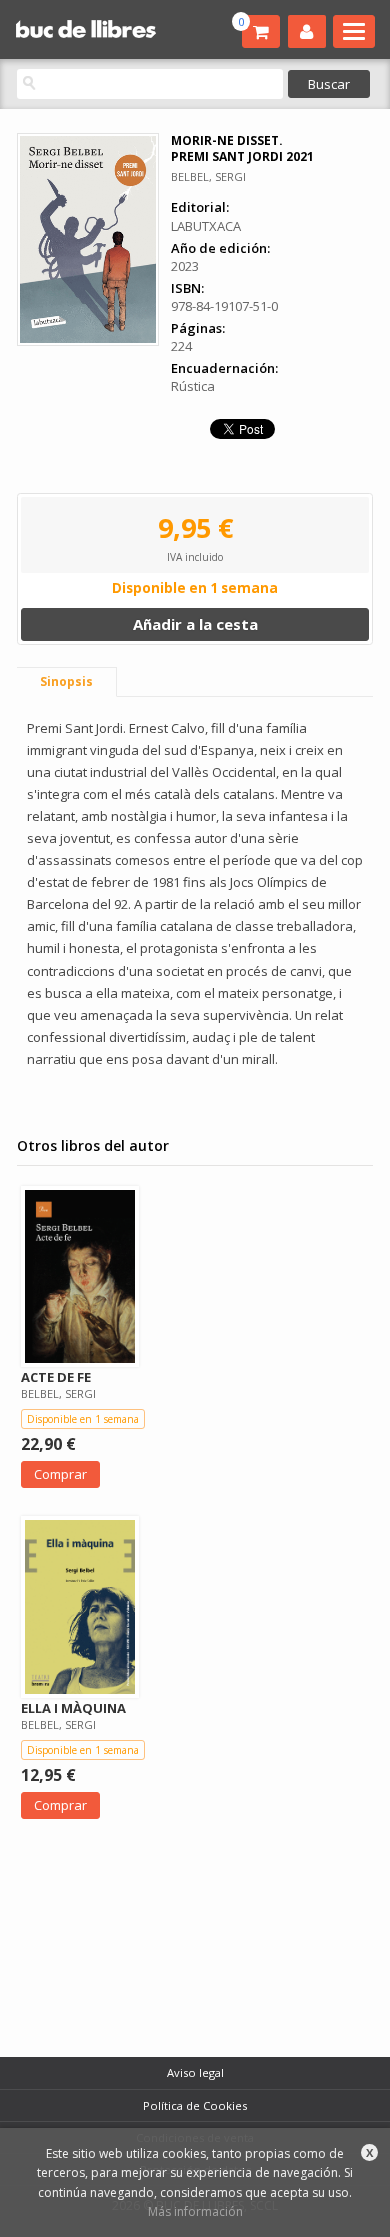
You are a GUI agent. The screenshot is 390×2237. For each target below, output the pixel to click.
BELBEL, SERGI (208, 176)
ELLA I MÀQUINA (73, 1708)
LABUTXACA (206, 226)
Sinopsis (66, 681)
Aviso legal (195, 2072)
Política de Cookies (195, 2105)
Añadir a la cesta (195, 624)
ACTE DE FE (56, 1377)
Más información (195, 2211)
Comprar (60, 1474)
